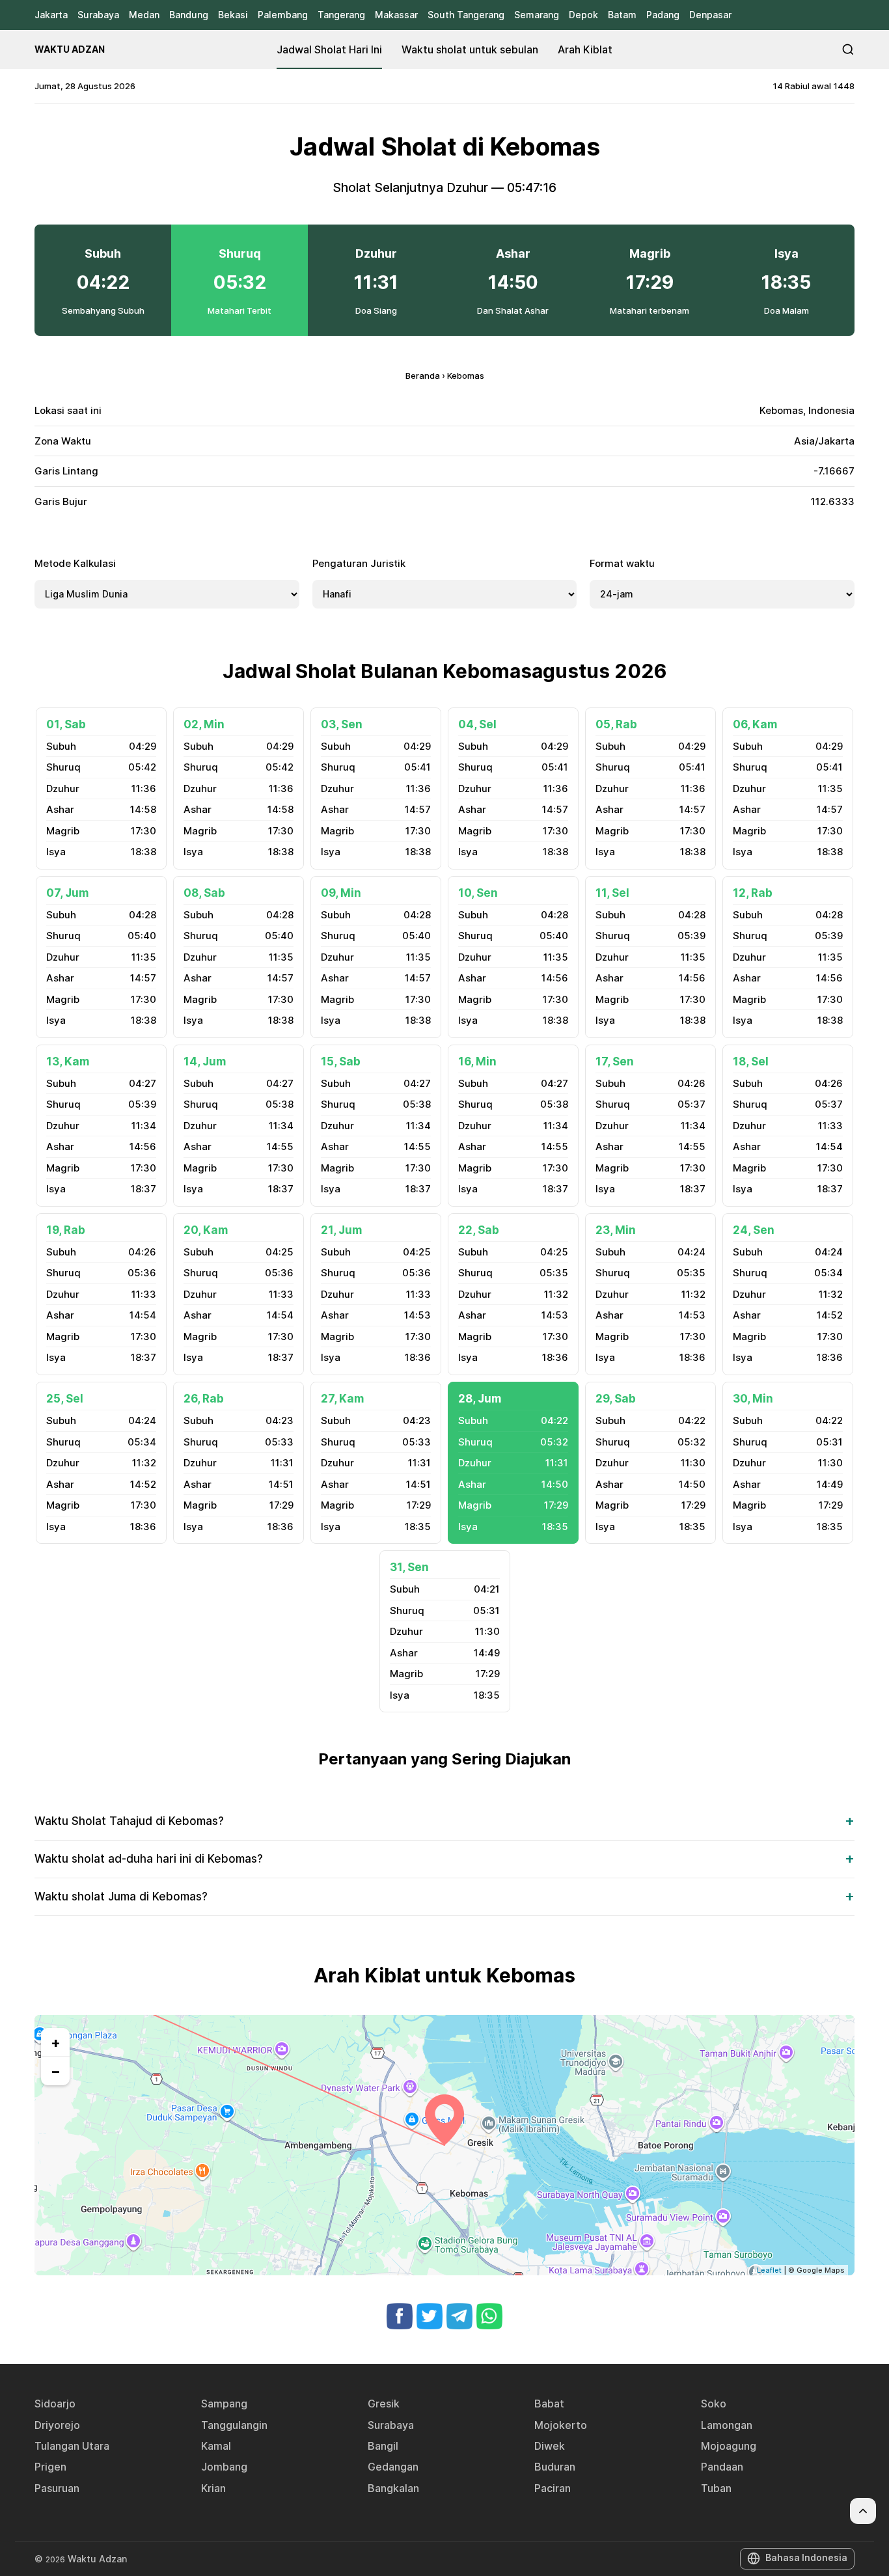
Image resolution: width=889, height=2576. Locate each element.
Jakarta (51, 15)
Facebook (400, 2316)
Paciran (553, 2488)
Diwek (550, 2446)
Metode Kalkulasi (75, 563)
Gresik (384, 2404)
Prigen (50, 2467)
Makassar (396, 15)
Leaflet (769, 2270)
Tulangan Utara (72, 2446)
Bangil (383, 2446)
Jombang (224, 2467)
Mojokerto (561, 2425)
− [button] (56, 2071)
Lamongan (727, 2425)
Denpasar (710, 15)
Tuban (716, 2488)
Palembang (283, 15)
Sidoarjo (55, 2404)
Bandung (189, 15)
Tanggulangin (234, 2425)
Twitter (430, 2316)
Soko (714, 2404)
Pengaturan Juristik (359, 563)
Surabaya (98, 15)
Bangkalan (393, 2488)
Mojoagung (729, 2446)
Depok (583, 15)
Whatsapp (489, 2316)
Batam (622, 15)
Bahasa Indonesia (806, 2557)
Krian (213, 2488)
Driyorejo (57, 2425)
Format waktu (622, 563)
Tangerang (341, 15)
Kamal (216, 2446)
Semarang (537, 15)
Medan (144, 15)
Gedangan (393, 2467)
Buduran (555, 2467)
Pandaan (722, 2467)
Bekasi (233, 15)
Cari (848, 49)
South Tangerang (466, 15)
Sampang (224, 2404)
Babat (549, 2404)
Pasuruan (57, 2488)
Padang (663, 15)
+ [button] (56, 2042)
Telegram (459, 2316)
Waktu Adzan (70, 49)
